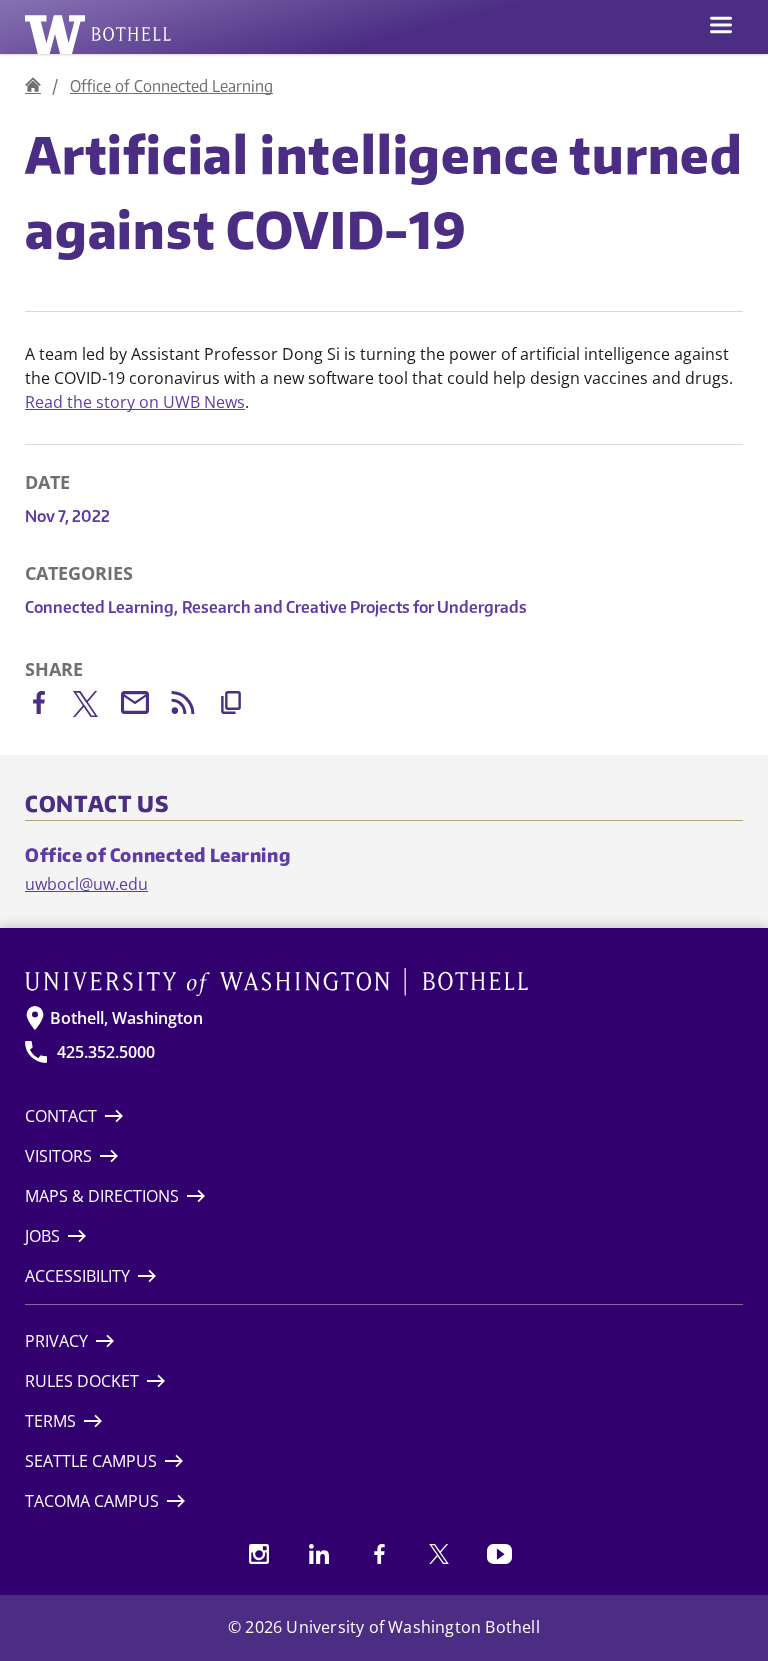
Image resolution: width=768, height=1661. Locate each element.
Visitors (58, 1156)
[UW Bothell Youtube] (499, 1554)
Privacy (56, 1341)
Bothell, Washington (126, 1018)
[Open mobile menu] (721, 27)
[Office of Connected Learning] (33, 85)
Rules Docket (82, 1381)
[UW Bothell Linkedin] (319, 1554)
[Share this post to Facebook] (49, 706)
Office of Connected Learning (171, 86)
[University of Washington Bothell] (98, 34)
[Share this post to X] (97, 708)
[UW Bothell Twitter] (439, 1554)
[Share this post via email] (145, 706)
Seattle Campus (91, 1461)
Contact (61, 1116)
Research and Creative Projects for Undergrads (354, 607)
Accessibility (77, 1276)
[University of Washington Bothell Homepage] (384, 982)
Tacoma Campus (92, 1501)
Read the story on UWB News (135, 402)
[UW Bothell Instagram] (259, 1554)
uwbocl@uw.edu (86, 884)
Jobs (42, 1236)
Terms (50, 1421)
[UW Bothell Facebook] (379, 1554)
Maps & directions (102, 1196)
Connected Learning (101, 607)
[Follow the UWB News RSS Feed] (193, 706)
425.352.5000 (106, 1052)
